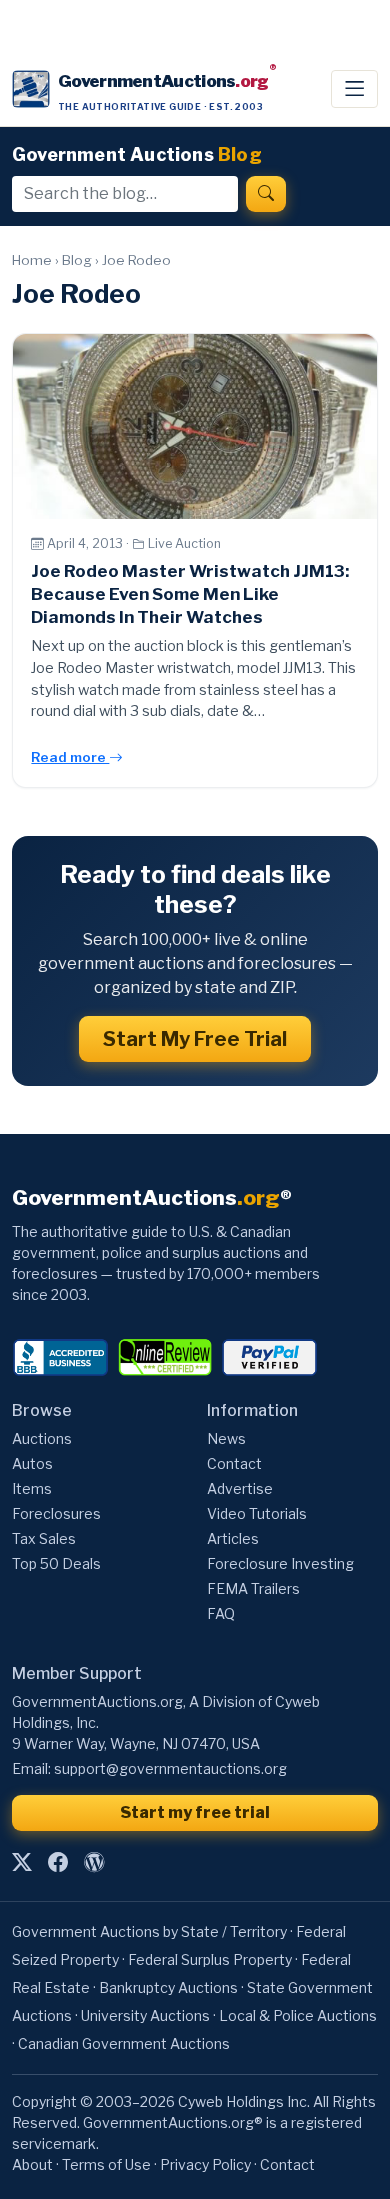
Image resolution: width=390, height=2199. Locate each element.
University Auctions (145, 2015)
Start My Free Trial (195, 1039)
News (226, 1438)
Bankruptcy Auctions (168, 1987)
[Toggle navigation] (354, 89)
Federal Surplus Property (210, 1959)
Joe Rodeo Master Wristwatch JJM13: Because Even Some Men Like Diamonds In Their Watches (190, 594)
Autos (32, 1463)
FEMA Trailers (253, 1588)
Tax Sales (44, 1538)
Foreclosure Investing (280, 1563)
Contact (234, 1463)
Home (32, 260)
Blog (77, 260)
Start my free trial (195, 1812)
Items (32, 1488)
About (32, 2164)
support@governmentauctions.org (170, 1768)
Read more (70, 757)
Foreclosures (56, 1513)
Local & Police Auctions (298, 2015)
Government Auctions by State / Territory (149, 1931)
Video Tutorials (257, 1513)
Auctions (42, 1438)
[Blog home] (94, 1862)
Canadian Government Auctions (124, 2043)
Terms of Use (106, 2164)
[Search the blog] (266, 194)
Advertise (240, 1488)
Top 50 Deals (56, 1563)
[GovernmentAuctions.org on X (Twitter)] (22, 1862)
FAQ (221, 1613)
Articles (233, 1538)
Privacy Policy (205, 2164)
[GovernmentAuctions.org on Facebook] (58, 1862)
